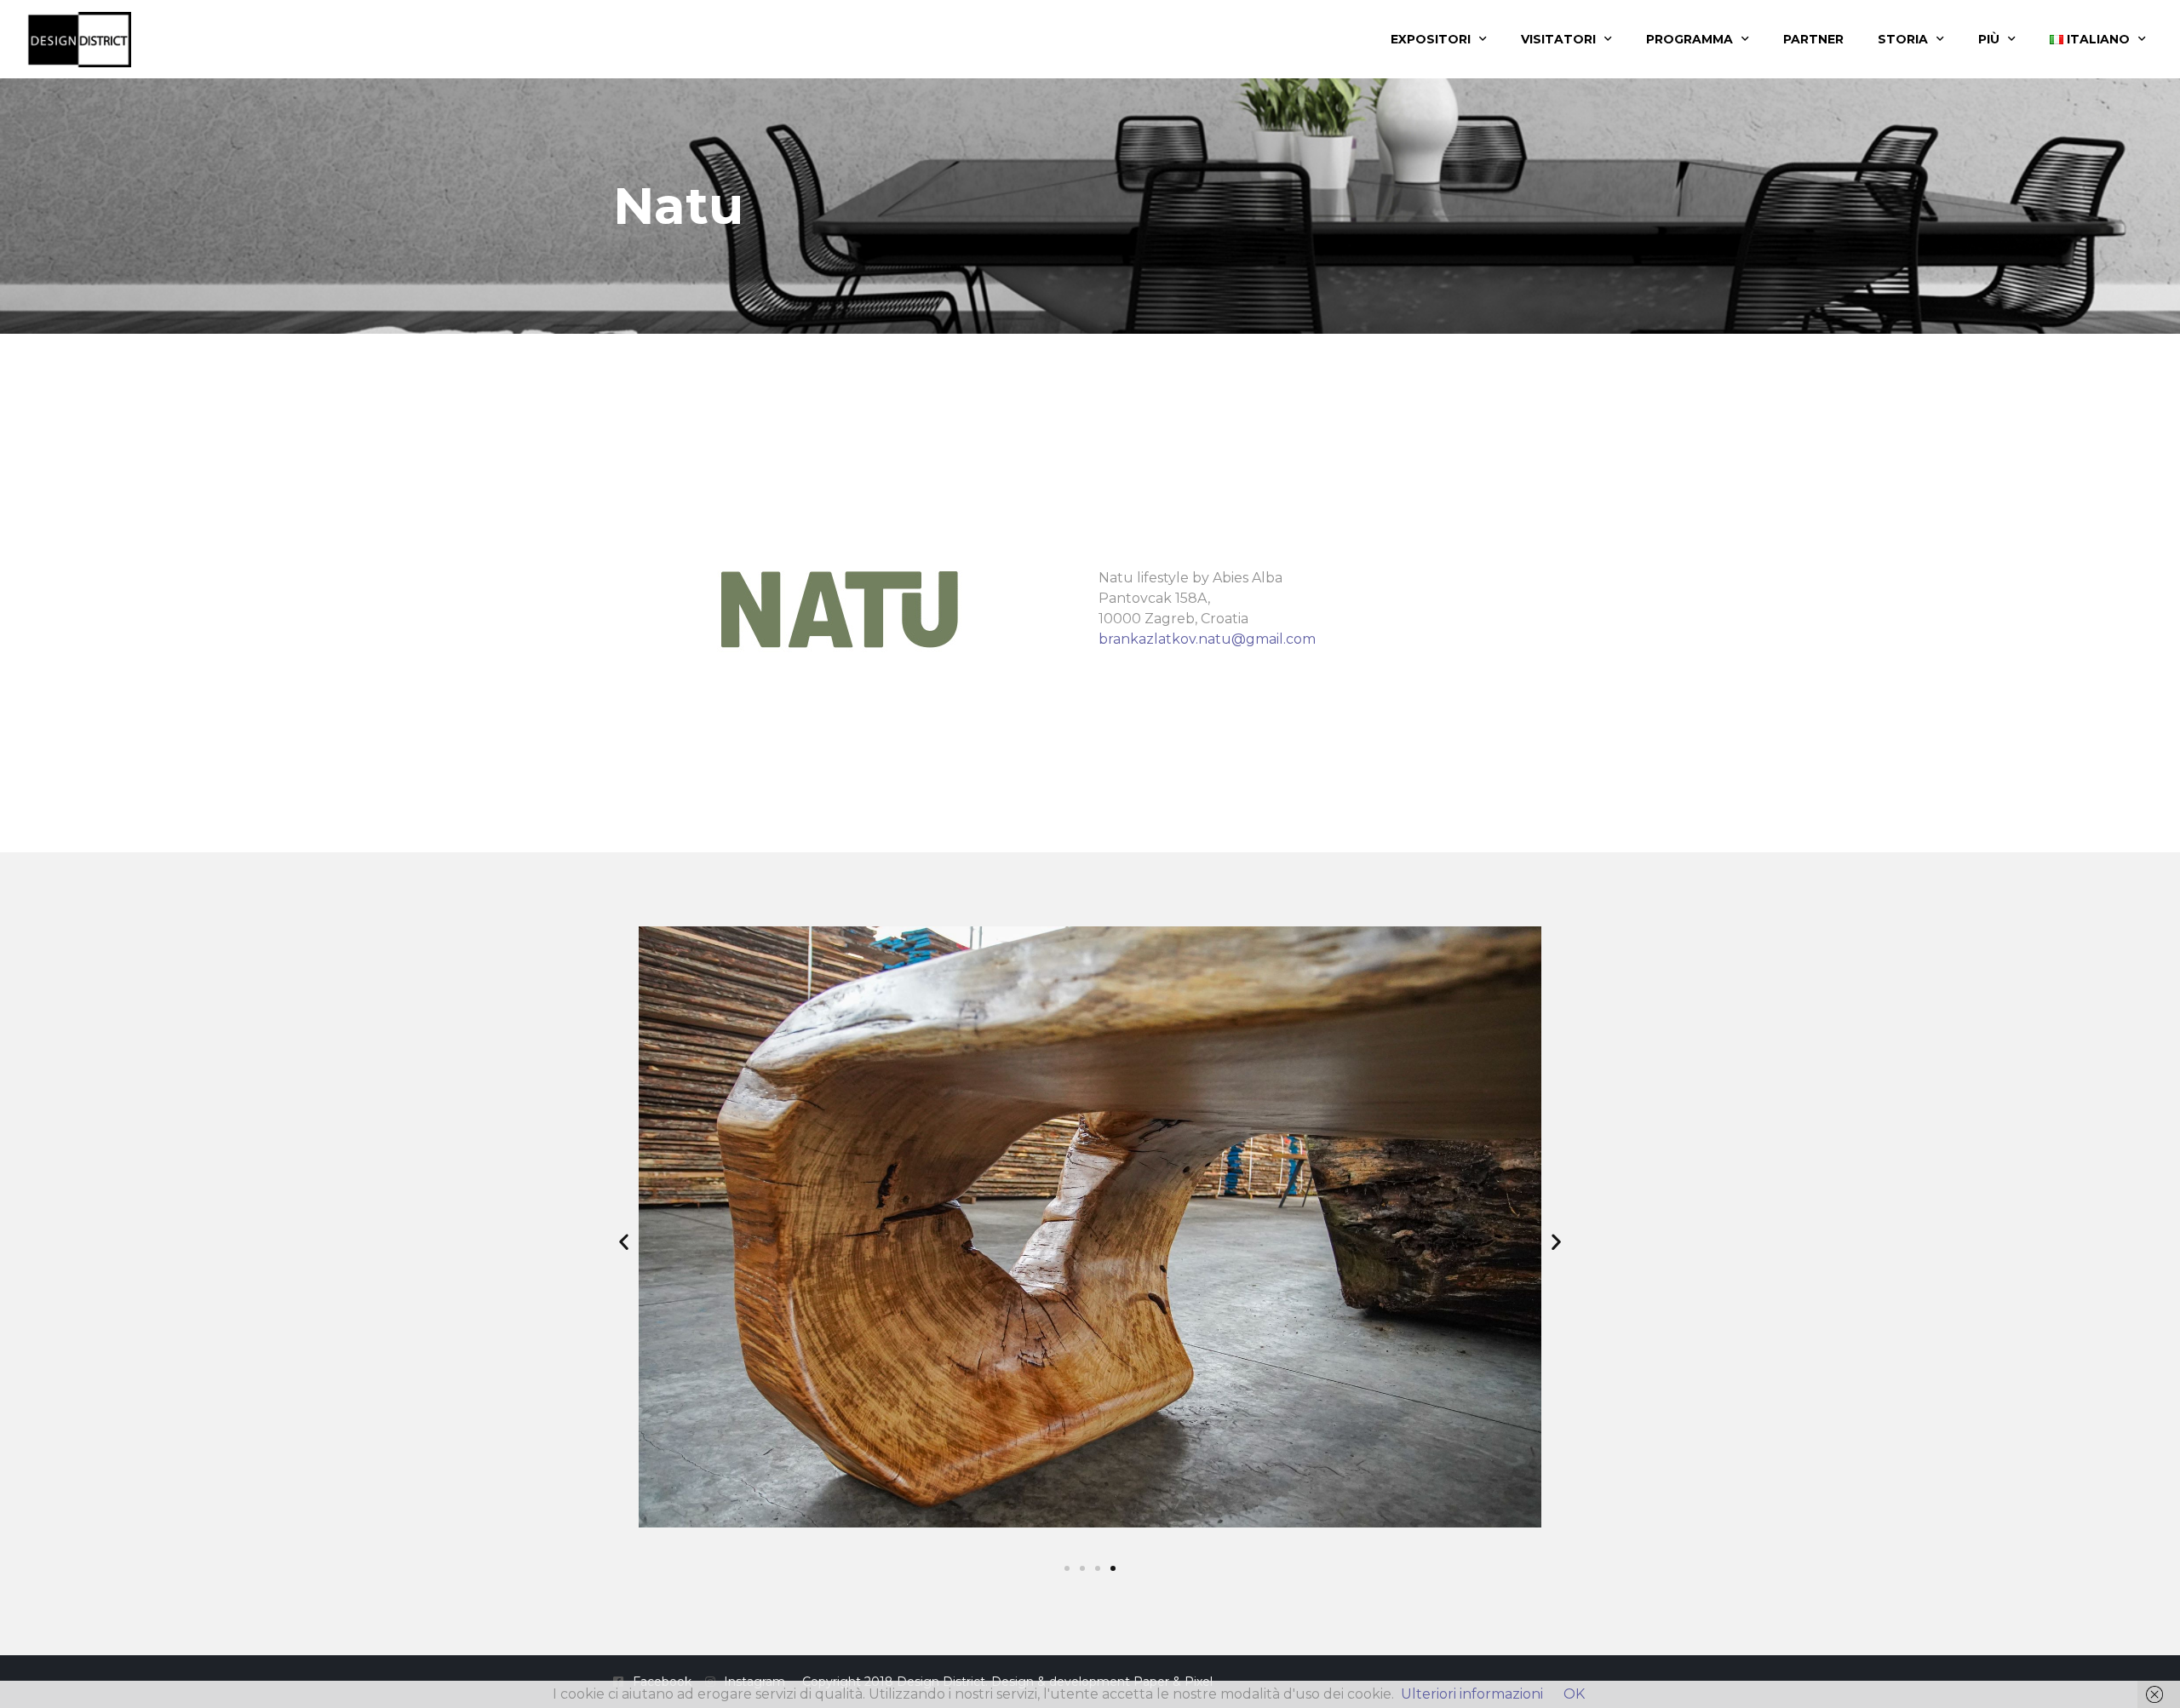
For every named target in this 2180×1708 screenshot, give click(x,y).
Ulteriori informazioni (1472, 1694)
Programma (1689, 39)
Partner (1813, 39)
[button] (624, 1241)
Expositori (1431, 39)
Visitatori (1558, 39)
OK (1574, 1694)
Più (1989, 39)
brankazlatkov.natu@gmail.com (1207, 639)
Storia (1903, 39)
